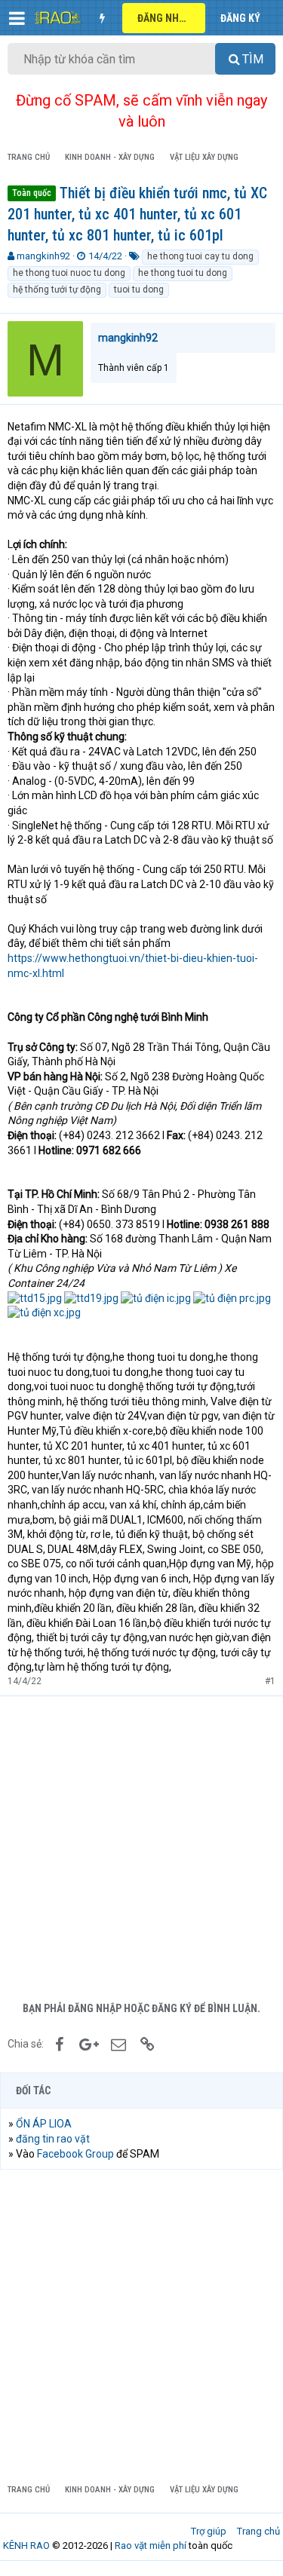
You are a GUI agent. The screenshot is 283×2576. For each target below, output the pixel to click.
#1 (270, 1681)
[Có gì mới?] (102, 18)
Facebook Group (75, 2154)
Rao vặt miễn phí (151, 2545)
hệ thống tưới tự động (57, 289)
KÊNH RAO (26, 2545)
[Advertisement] (141, 1845)
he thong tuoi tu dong (183, 273)
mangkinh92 (43, 256)
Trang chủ (258, 2531)
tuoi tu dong (139, 289)
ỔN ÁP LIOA (44, 2124)
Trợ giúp (209, 2531)
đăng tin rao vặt (53, 2139)
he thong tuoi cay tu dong (200, 256)
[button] (17, 18)
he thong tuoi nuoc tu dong (69, 273)
